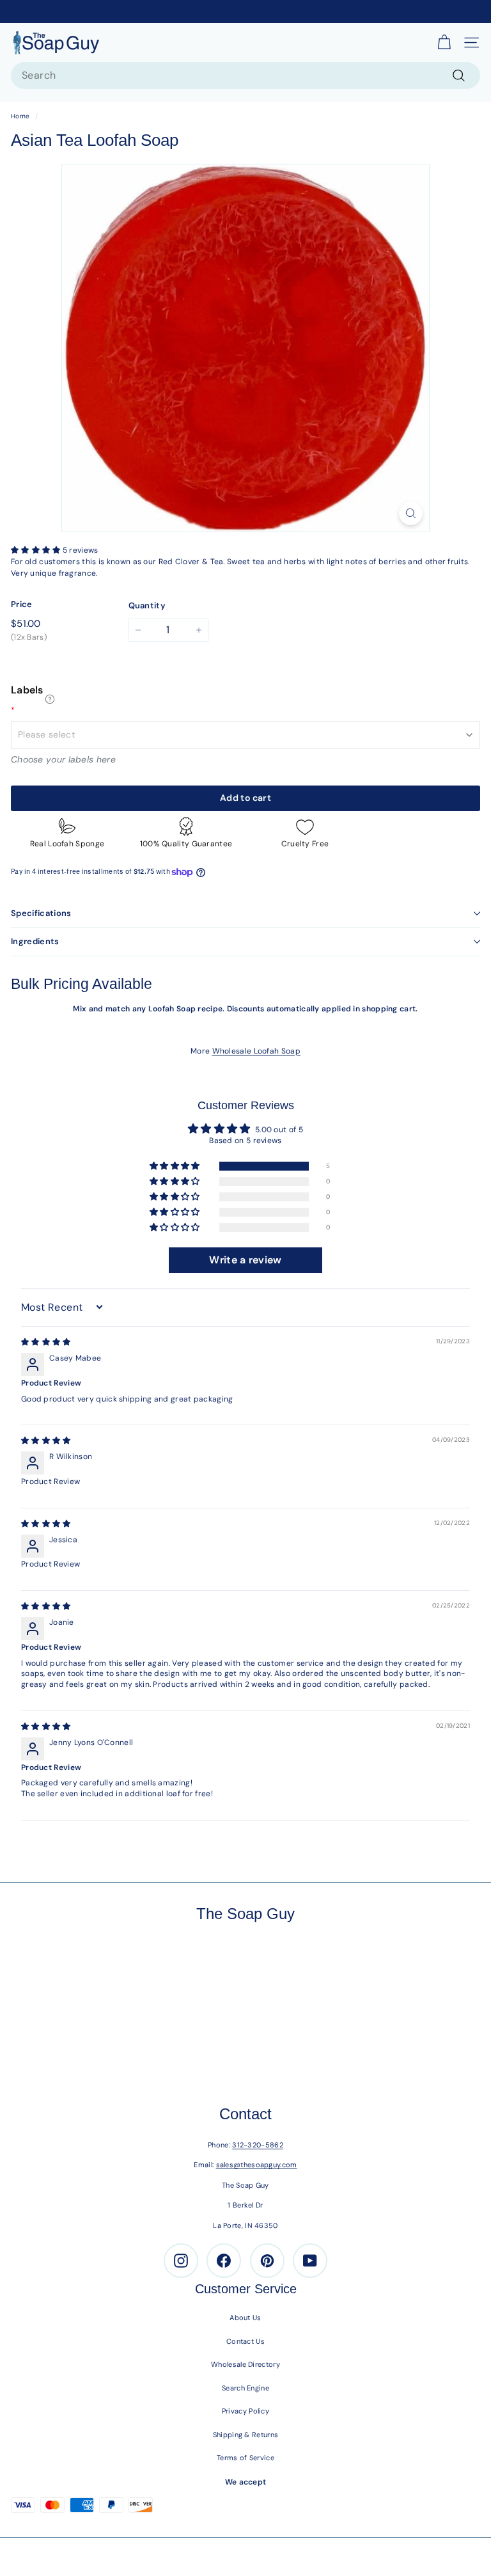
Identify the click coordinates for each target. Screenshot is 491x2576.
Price (22, 604)
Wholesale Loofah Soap (256, 1051)
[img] (46, 1342)
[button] (37, 550)
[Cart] (444, 43)
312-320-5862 (258, 2145)
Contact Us (245, 2341)
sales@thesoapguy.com (257, 2165)
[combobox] (245, 75)
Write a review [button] (245, 1260)
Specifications (41, 913)
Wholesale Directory (245, 2364)
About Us (245, 2318)
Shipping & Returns (245, 2435)
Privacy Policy (245, 2411)
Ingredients (35, 941)
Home (20, 116)
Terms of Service (245, 2458)
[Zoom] (411, 513)
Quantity (147, 605)
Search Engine (245, 2388)
